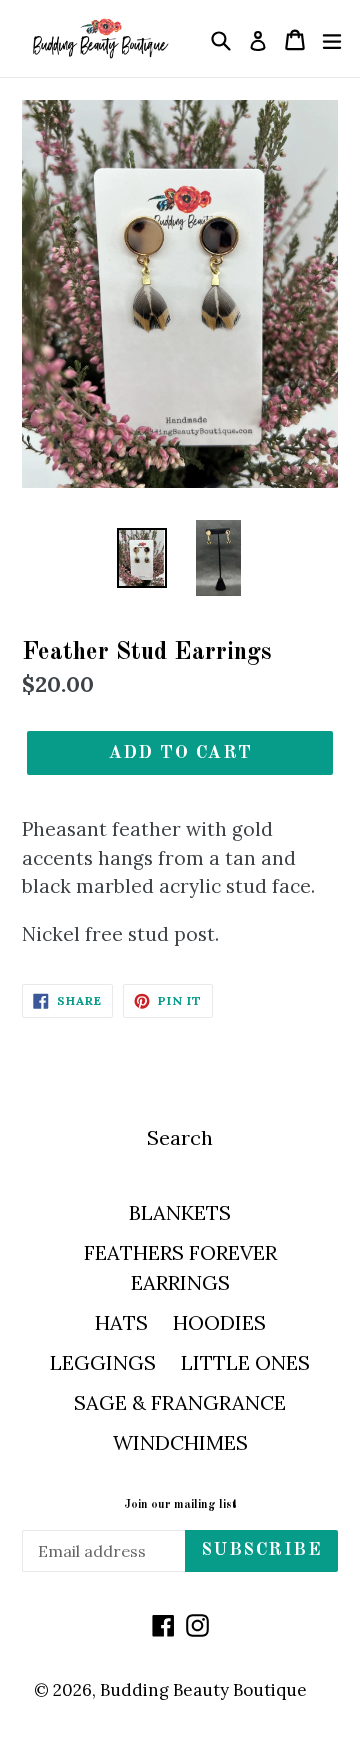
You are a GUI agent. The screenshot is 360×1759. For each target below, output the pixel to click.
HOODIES (219, 1322)
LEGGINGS (103, 1362)
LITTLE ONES (245, 1362)
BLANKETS (180, 1212)
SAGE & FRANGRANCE (180, 1402)
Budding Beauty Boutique (203, 1690)
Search (180, 1137)
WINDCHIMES (180, 1442)
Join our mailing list (180, 1505)
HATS (121, 1322)
